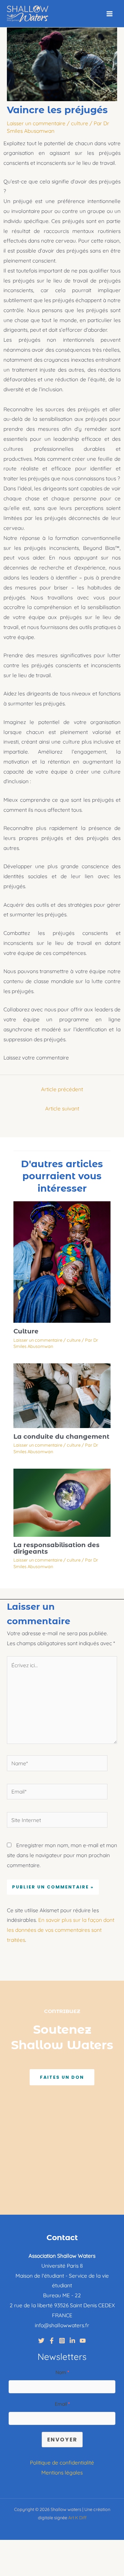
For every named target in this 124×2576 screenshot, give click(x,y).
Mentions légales (62, 2472)
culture (80, 123)
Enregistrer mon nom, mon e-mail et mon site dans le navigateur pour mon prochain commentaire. (62, 1855)
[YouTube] (83, 2341)
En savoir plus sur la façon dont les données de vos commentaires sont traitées (61, 1930)
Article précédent (62, 1089)
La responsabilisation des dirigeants (56, 1548)
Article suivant (62, 1108)
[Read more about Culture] (62, 1262)
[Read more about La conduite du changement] (62, 1395)
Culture (26, 1331)
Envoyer (62, 2440)
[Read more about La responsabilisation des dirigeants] (62, 1502)
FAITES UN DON (62, 2077)
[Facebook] (52, 2341)
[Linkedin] (72, 2341)
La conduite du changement (61, 1436)
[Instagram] (62, 2341)
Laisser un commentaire (36, 123)
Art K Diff (77, 2518)
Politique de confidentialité (62, 2462)
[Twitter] (41, 2341)
